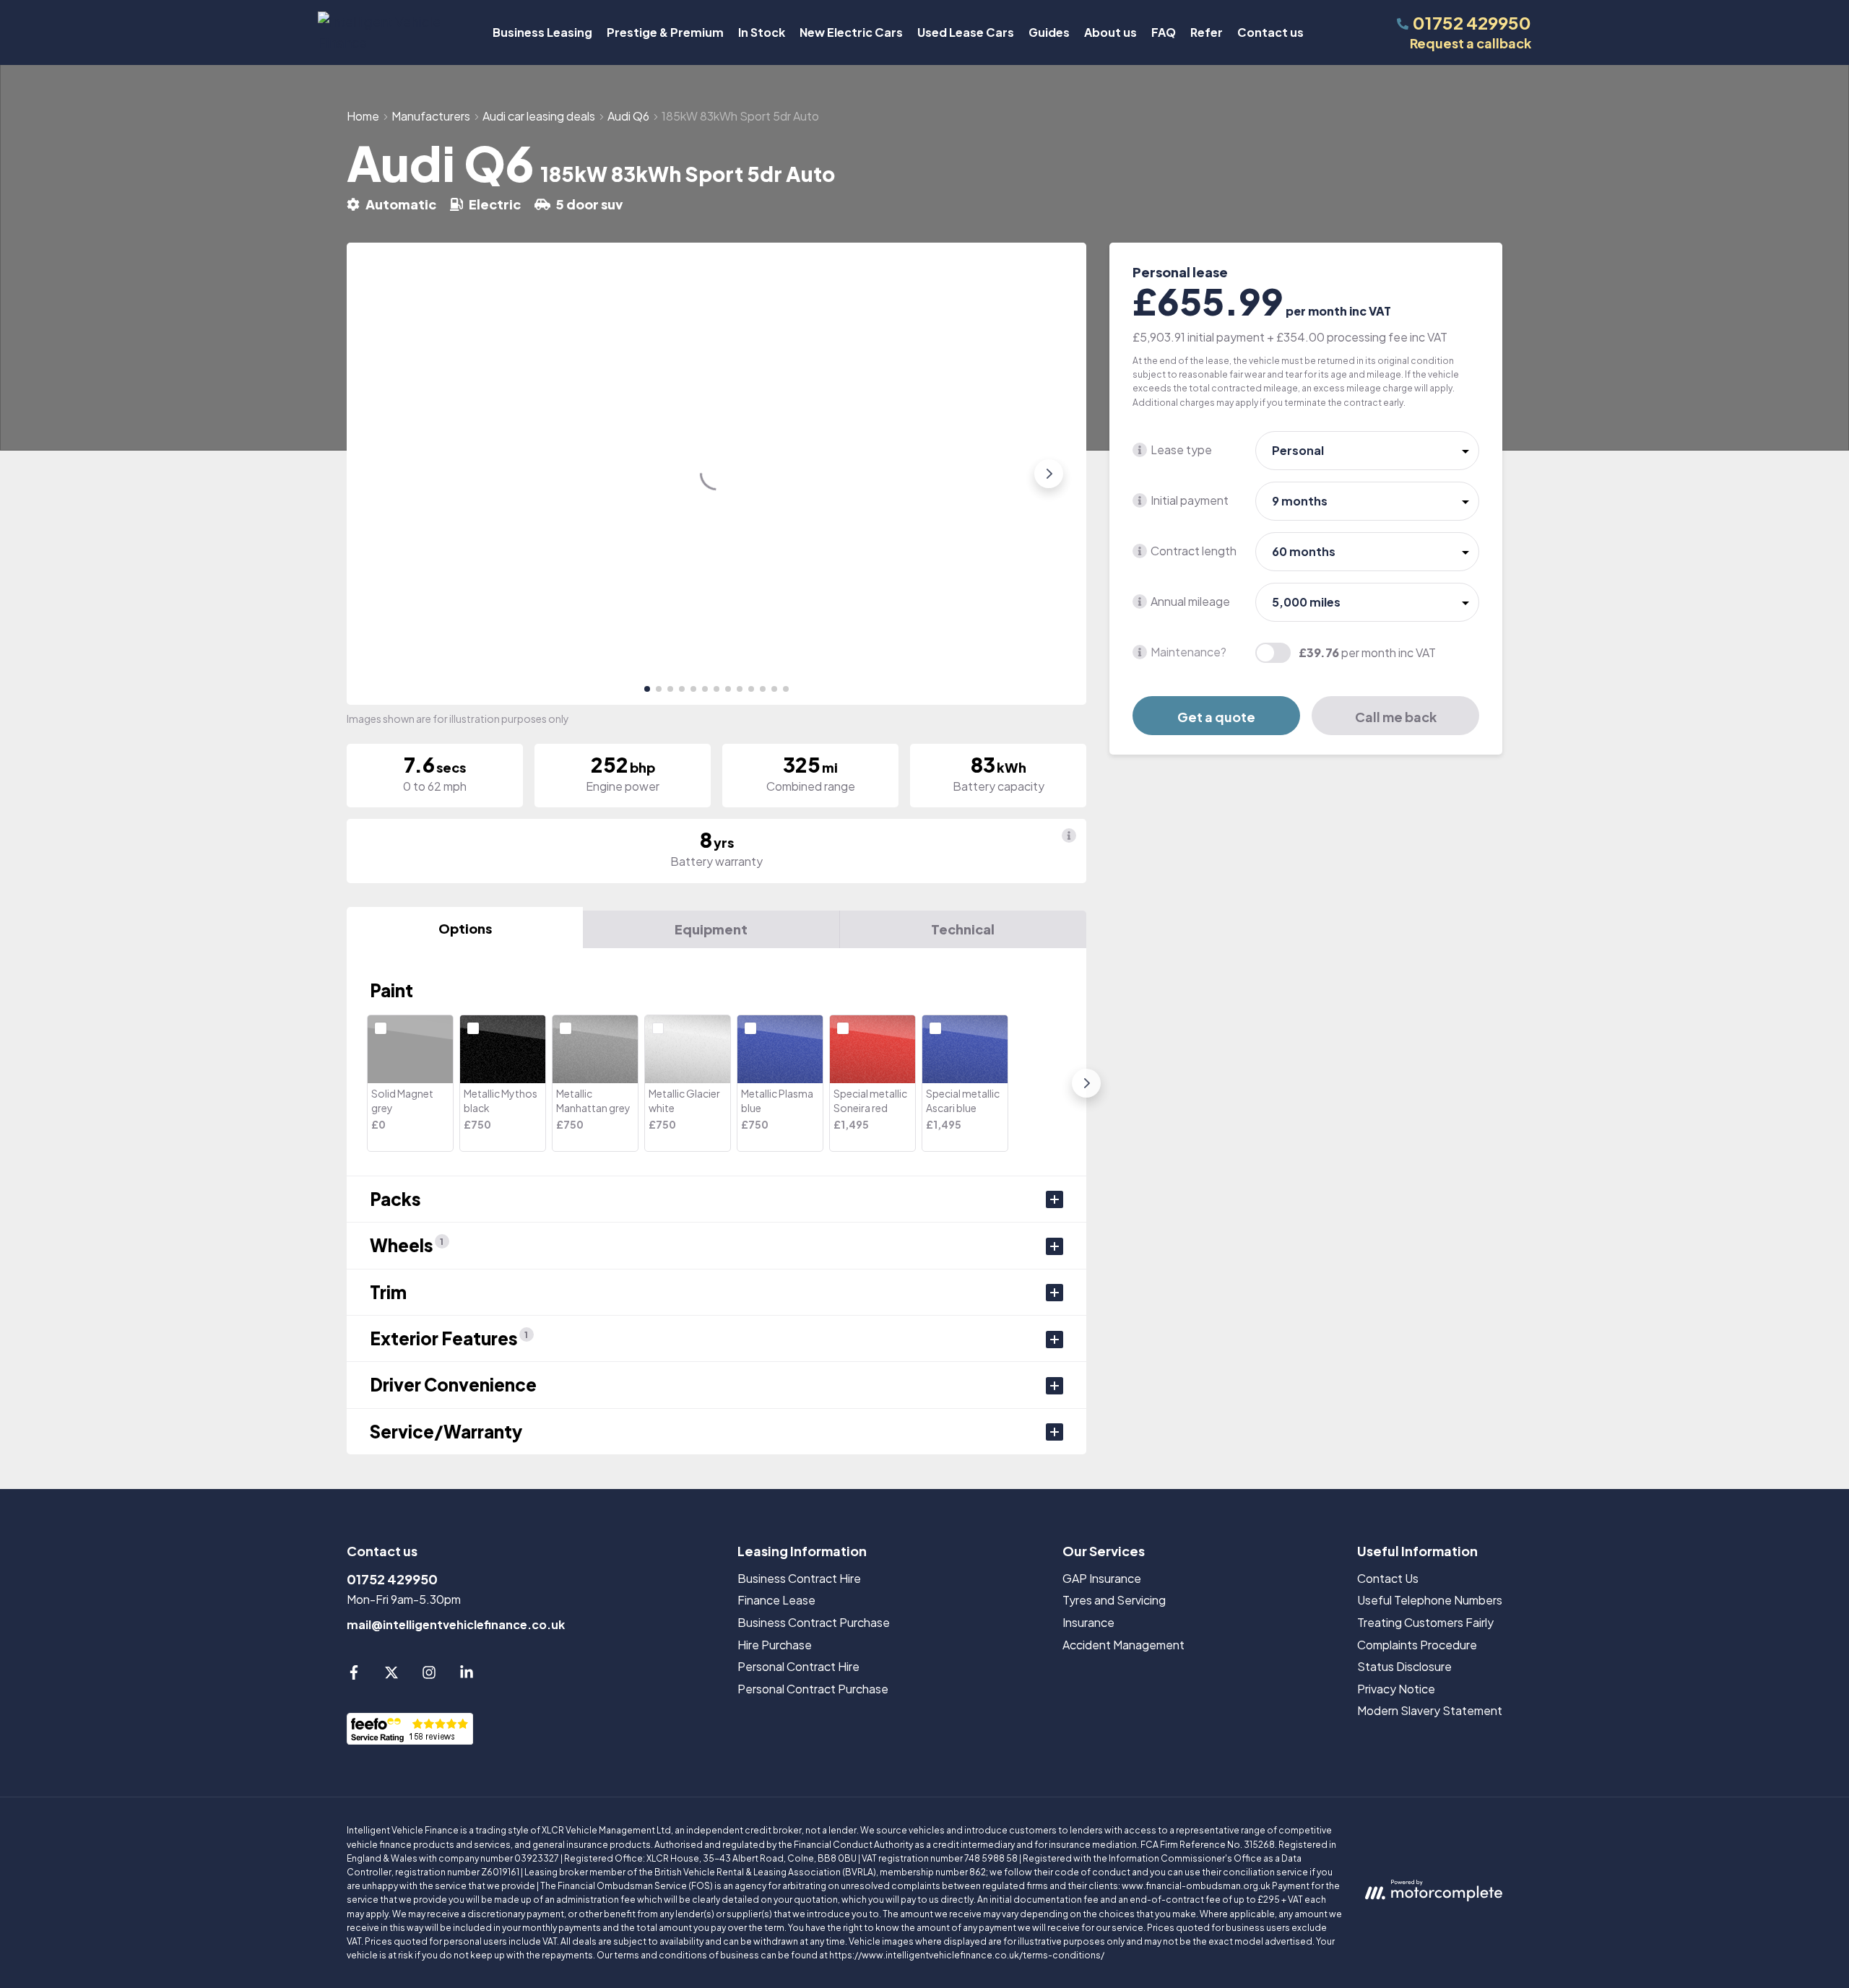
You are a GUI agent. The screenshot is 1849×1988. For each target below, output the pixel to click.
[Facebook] (354, 1675)
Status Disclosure (1404, 1666)
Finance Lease (776, 1600)
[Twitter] (391, 1675)
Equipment (711, 929)
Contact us (1270, 32)
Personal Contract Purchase (813, 1689)
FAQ (1164, 32)
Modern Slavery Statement (1430, 1710)
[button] (647, 689)
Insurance (1088, 1622)
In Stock (762, 32)
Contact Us (1388, 1578)
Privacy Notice (1396, 1689)
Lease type (1181, 450)
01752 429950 (392, 1579)
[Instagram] (429, 1675)
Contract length (1194, 551)
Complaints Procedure (1417, 1645)
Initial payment (1190, 500)
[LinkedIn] (467, 1675)
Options (465, 928)
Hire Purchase (775, 1645)
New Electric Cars (851, 32)
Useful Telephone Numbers (1430, 1600)
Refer (1207, 32)
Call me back (1396, 717)
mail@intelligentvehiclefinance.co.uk (456, 1624)
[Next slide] (1049, 474)
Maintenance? (1188, 652)
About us (1110, 32)
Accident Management (1123, 1645)
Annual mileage (1190, 601)
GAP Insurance (1102, 1578)
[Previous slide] (384, 474)
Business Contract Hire (799, 1578)
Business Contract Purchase (814, 1622)
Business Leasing (542, 32)
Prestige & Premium (665, 32)
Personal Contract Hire (798, 1666)
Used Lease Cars (966, 32)
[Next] (1086, 1083)
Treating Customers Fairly (1425, 1622)
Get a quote (1216, 717)
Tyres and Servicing (1114, 1600)
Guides (1049, 32)
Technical (963, 929)
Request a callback (1471, 43)
